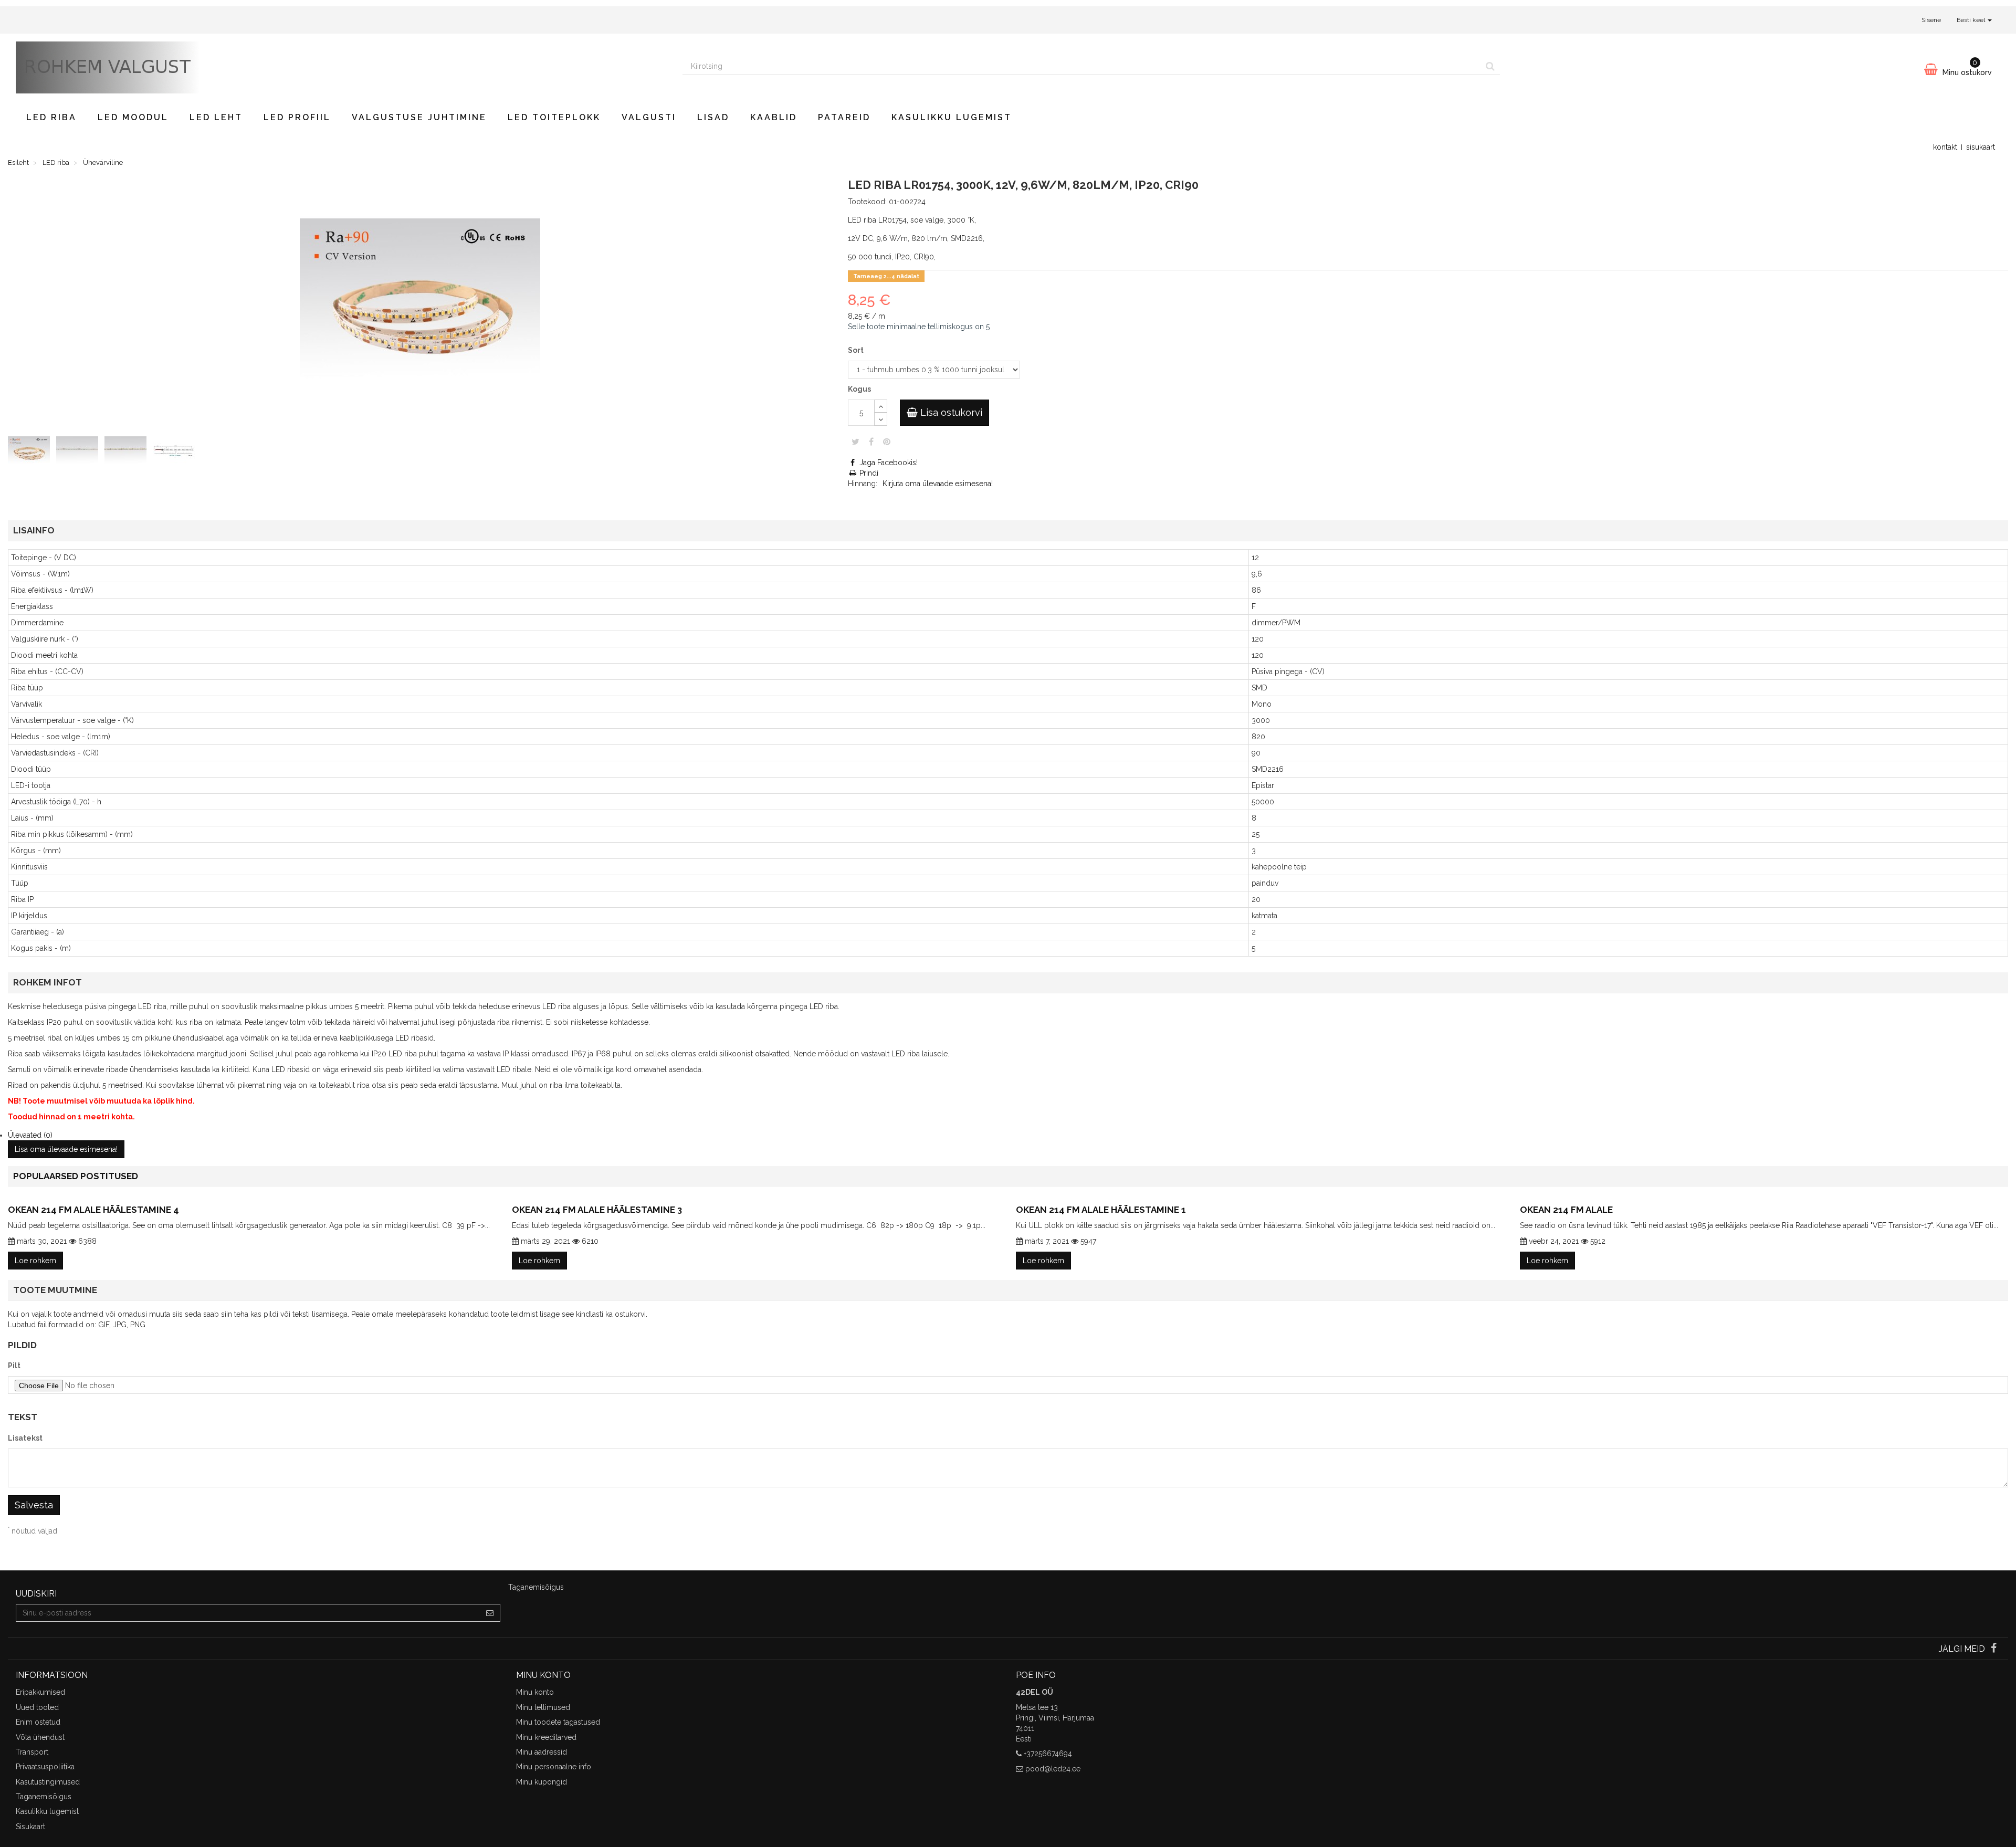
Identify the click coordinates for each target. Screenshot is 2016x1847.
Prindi (868, 473)
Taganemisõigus (44, 1797)
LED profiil (297, 117)
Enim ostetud (38, 1722)
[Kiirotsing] (1490, 66)
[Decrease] (881, 419)
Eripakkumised (40, 1692)
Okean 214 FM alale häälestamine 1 (1101, 1210)
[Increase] (881, 406)
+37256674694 (1048, 1754)
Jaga (871, 442)
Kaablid (774, 117)
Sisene (1931, 20)
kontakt (1945, 147)
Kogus (859, 389)
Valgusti (649, 117)
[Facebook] (1994, 1649)
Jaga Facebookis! (888, 463)
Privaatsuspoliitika (45, 1767)
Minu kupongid (542, 1782)
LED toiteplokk (554, 117)
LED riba (51, 117)
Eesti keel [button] (1972, 20)
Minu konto (535, 1692)
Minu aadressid (542, 1752)
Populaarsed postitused (76, 1176)
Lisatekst (25, 1438)
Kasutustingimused (48, 1782)
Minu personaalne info (554, 1767)
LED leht (216, 117)
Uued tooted (37, 1707)
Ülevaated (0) (30, 1135)
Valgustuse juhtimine (419, 117)
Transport (32, 1752)
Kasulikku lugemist (952, 117)
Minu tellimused (543, 1707)
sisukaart (1981, 147)
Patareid (844, 117)
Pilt (14, 1366)
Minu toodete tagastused (558, 1722)
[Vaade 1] (31, 453)
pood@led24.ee (1053, 1769)
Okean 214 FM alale (1566, 1210)
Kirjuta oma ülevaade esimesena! (938, 484)
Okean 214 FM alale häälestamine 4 (93, 1210)
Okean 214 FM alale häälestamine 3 (597, 1210)
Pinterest (887, 442)
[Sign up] (490, 1613)
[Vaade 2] (79, 453)
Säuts (855, 442)
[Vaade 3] (128, 453)
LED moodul (133, 117)
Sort (857, 350)
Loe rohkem (35, 1261)
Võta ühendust (40, 1737)
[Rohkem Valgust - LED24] (341, 67)
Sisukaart (30, 1827)
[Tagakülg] (176, 453)
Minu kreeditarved (546, 1737)
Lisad (713, 117)
